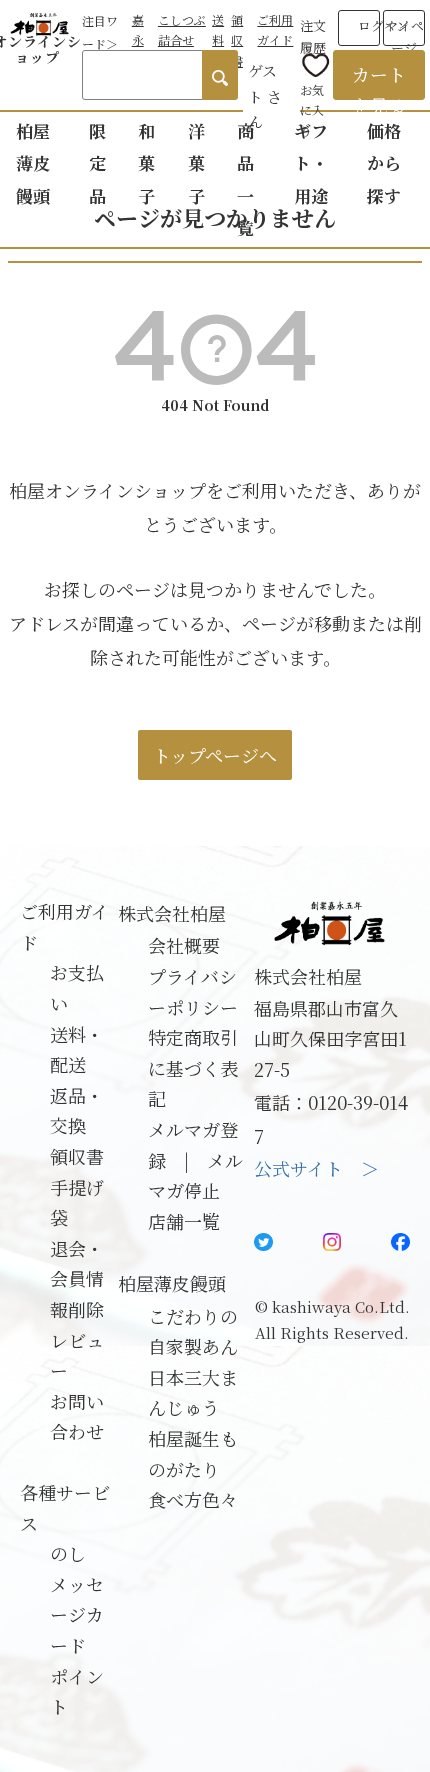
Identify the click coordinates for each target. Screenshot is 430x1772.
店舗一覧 (184, 1221)
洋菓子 (196, 163)
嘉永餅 (138, 40)
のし (68, 1553)
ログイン (383, 25)
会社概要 (184, 945)
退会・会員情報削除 (77, 1278)
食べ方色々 (193, 1499)
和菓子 (146, 163)
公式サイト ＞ (316, 1168)
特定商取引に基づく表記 (193, 1067)
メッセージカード (77, 1614)
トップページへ (215, 755)
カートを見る (379, 80)
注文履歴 (313, 33)
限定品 (97, 163)
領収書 (237, 40)
